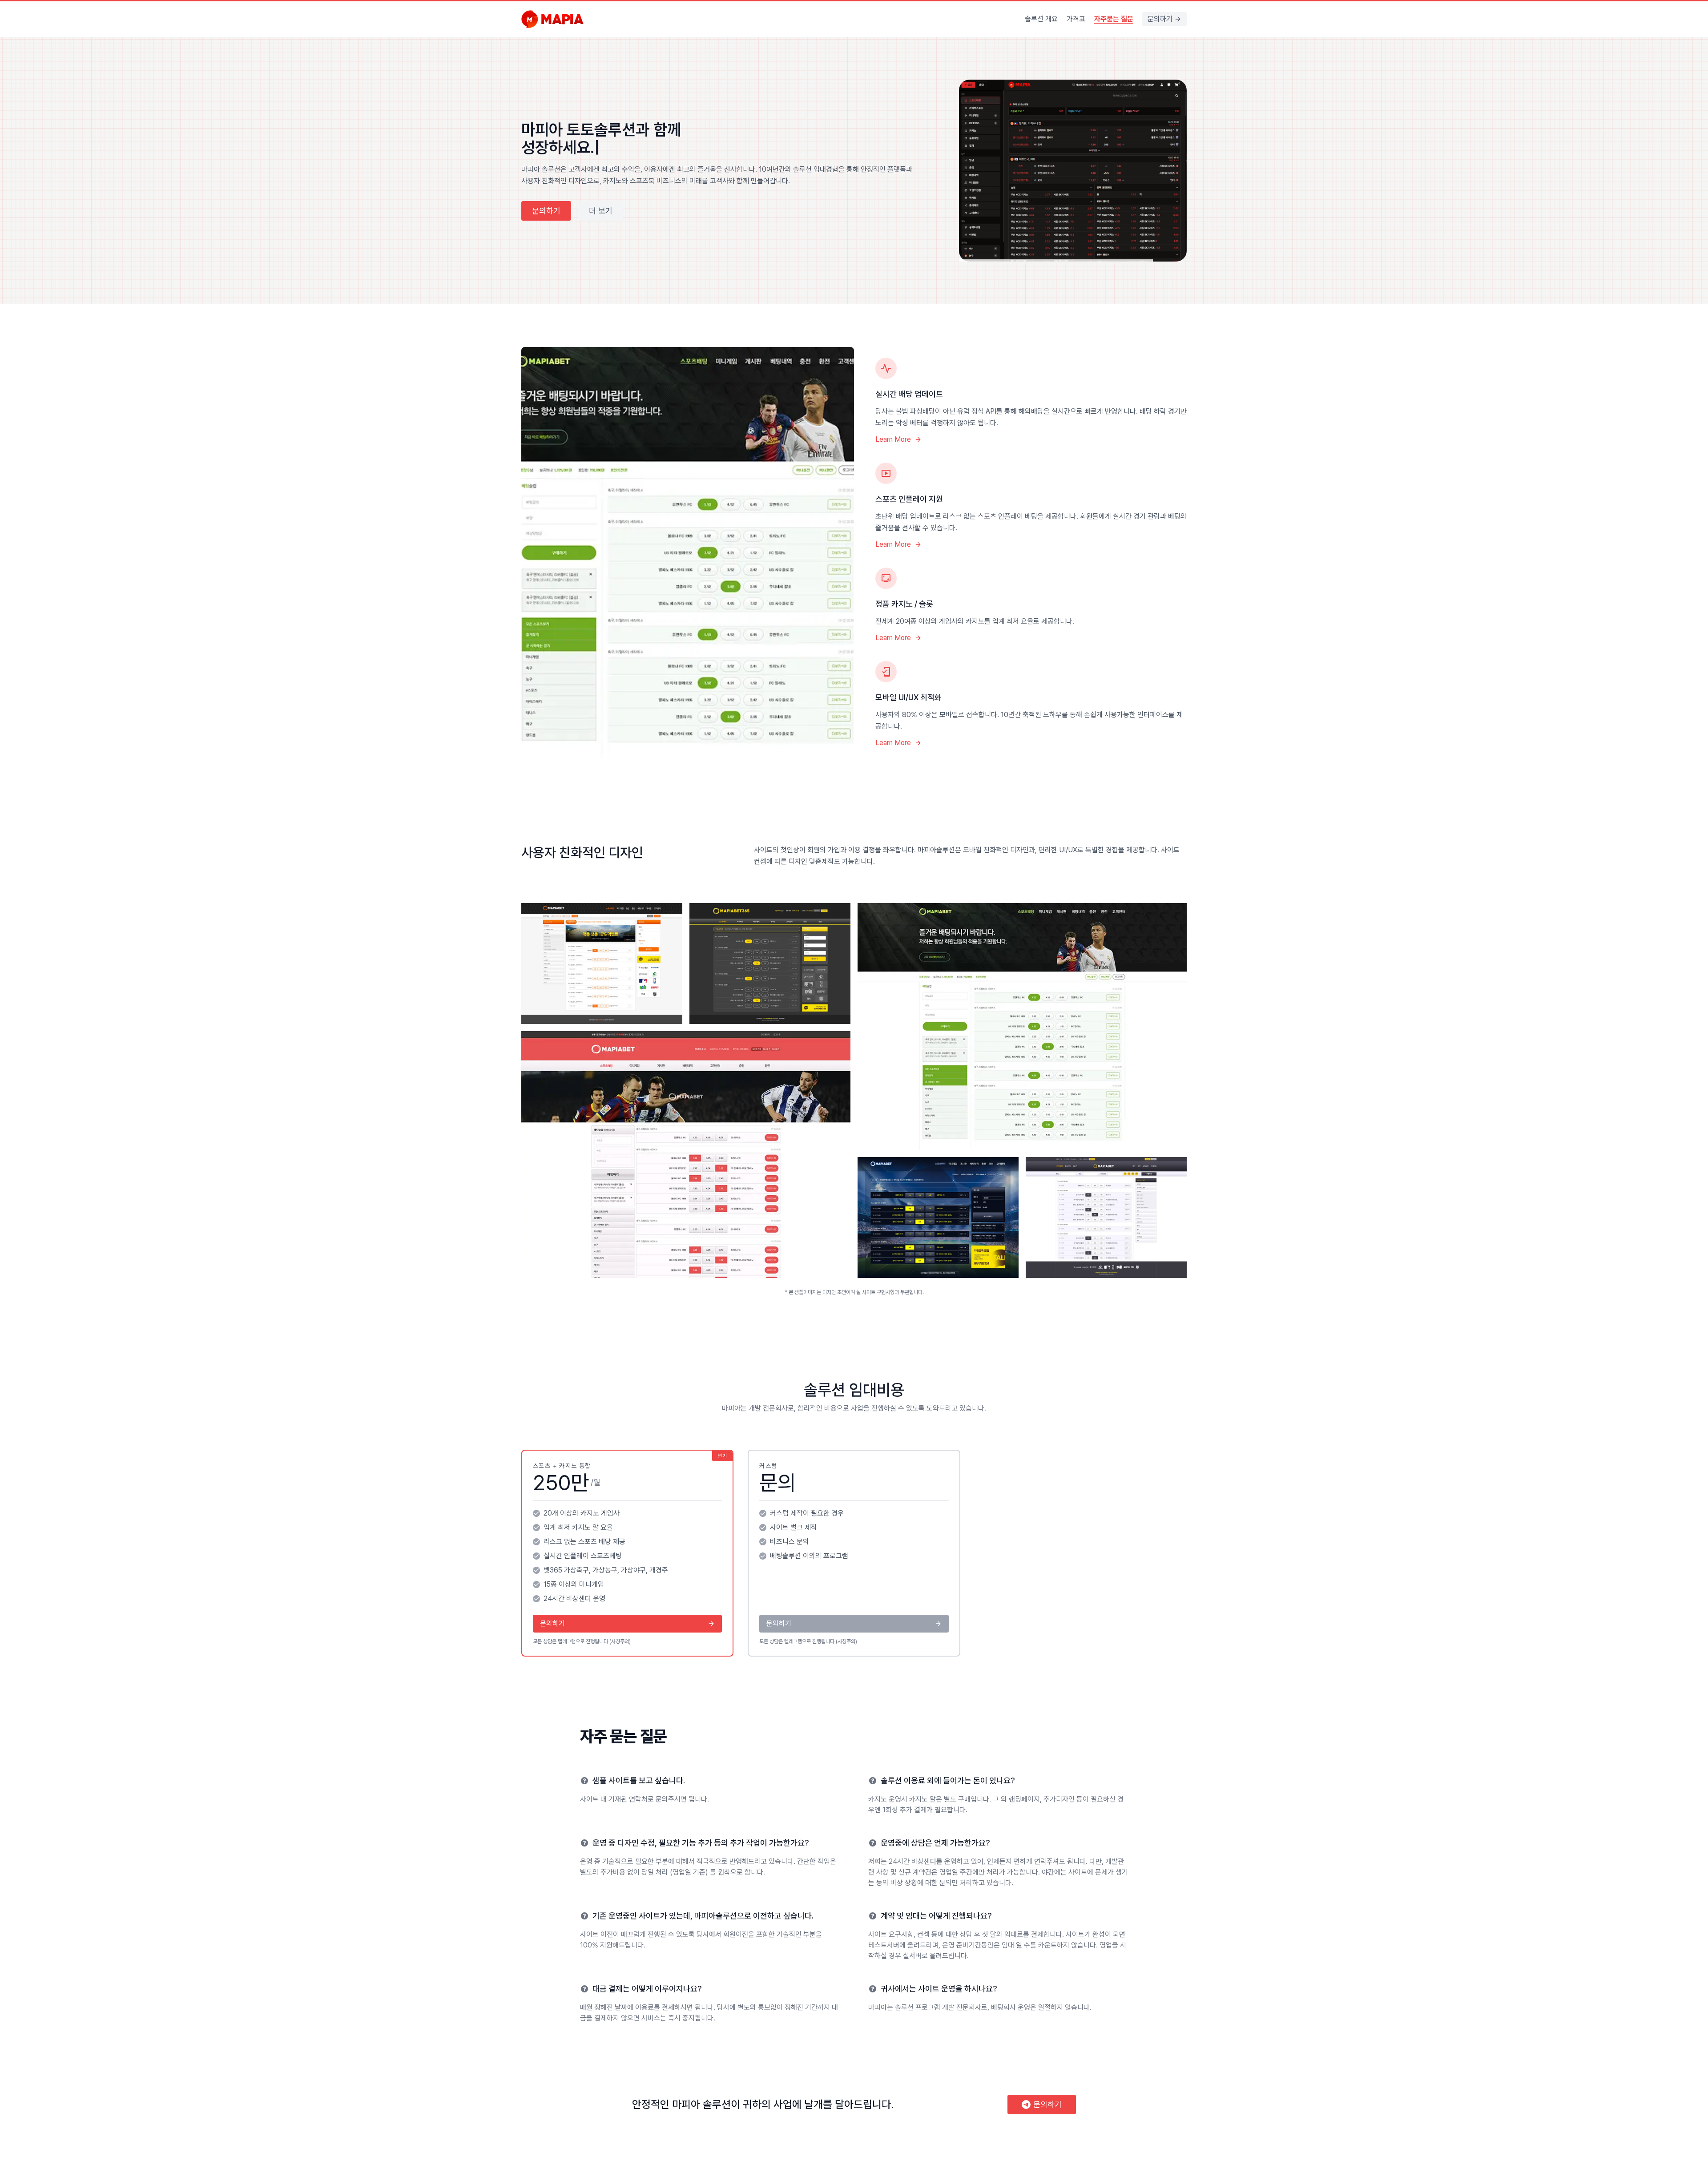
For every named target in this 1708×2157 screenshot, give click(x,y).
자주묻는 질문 (1114, 19)
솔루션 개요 (1041, 19)
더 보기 (601, 169)
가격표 (1076, 19)
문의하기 (1160, 19)
